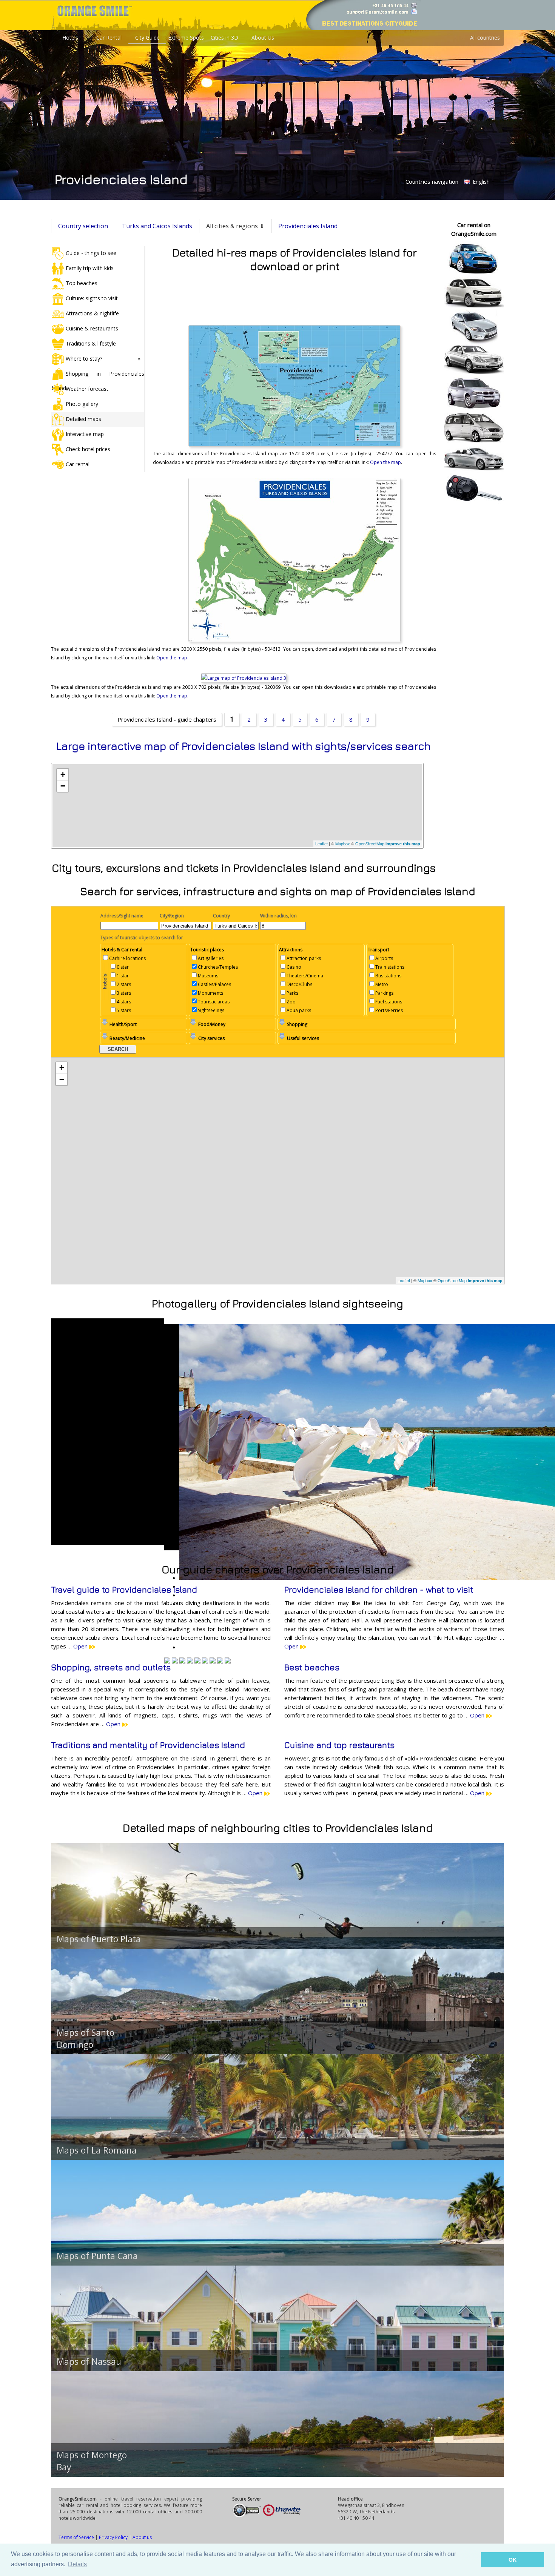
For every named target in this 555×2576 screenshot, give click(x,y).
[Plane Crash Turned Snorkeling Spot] (213, 1661)
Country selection (83, 226)
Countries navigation (432, 181)
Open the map (385, 462)
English (480, 182)
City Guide (147, 38)
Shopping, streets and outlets (111, 1667)
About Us (263, 38)
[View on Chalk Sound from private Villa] (167, 1661)
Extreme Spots (186, 38)
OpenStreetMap (370, 843)
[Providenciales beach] (175, 1661)
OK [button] (513, 2560)
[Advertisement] (294, 297)
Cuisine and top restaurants (339, 1745)
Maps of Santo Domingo (86, 2038)
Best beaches (312, 1667)
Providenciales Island (308, 226)
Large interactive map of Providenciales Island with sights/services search (244, 746)
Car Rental (109, 38)
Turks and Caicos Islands (157, 226)
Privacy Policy (113, 2537)
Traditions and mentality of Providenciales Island (148, 1745)
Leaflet (321, 843)
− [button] (63, 786)
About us (142, 2537)
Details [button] (77, 2564)
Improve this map (403, 844)
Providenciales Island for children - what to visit (379, 1590)
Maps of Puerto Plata (99, 1939)
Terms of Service (76, 2537)
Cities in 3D (224, 38)
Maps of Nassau (89, 2361)
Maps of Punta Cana (97, 2256)
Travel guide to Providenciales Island (124, 1590)
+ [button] (63, 774)
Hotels (70, 38)
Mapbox (343, 843)
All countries (485, 38)
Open (81, 1646)
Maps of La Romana (97, 2150)
